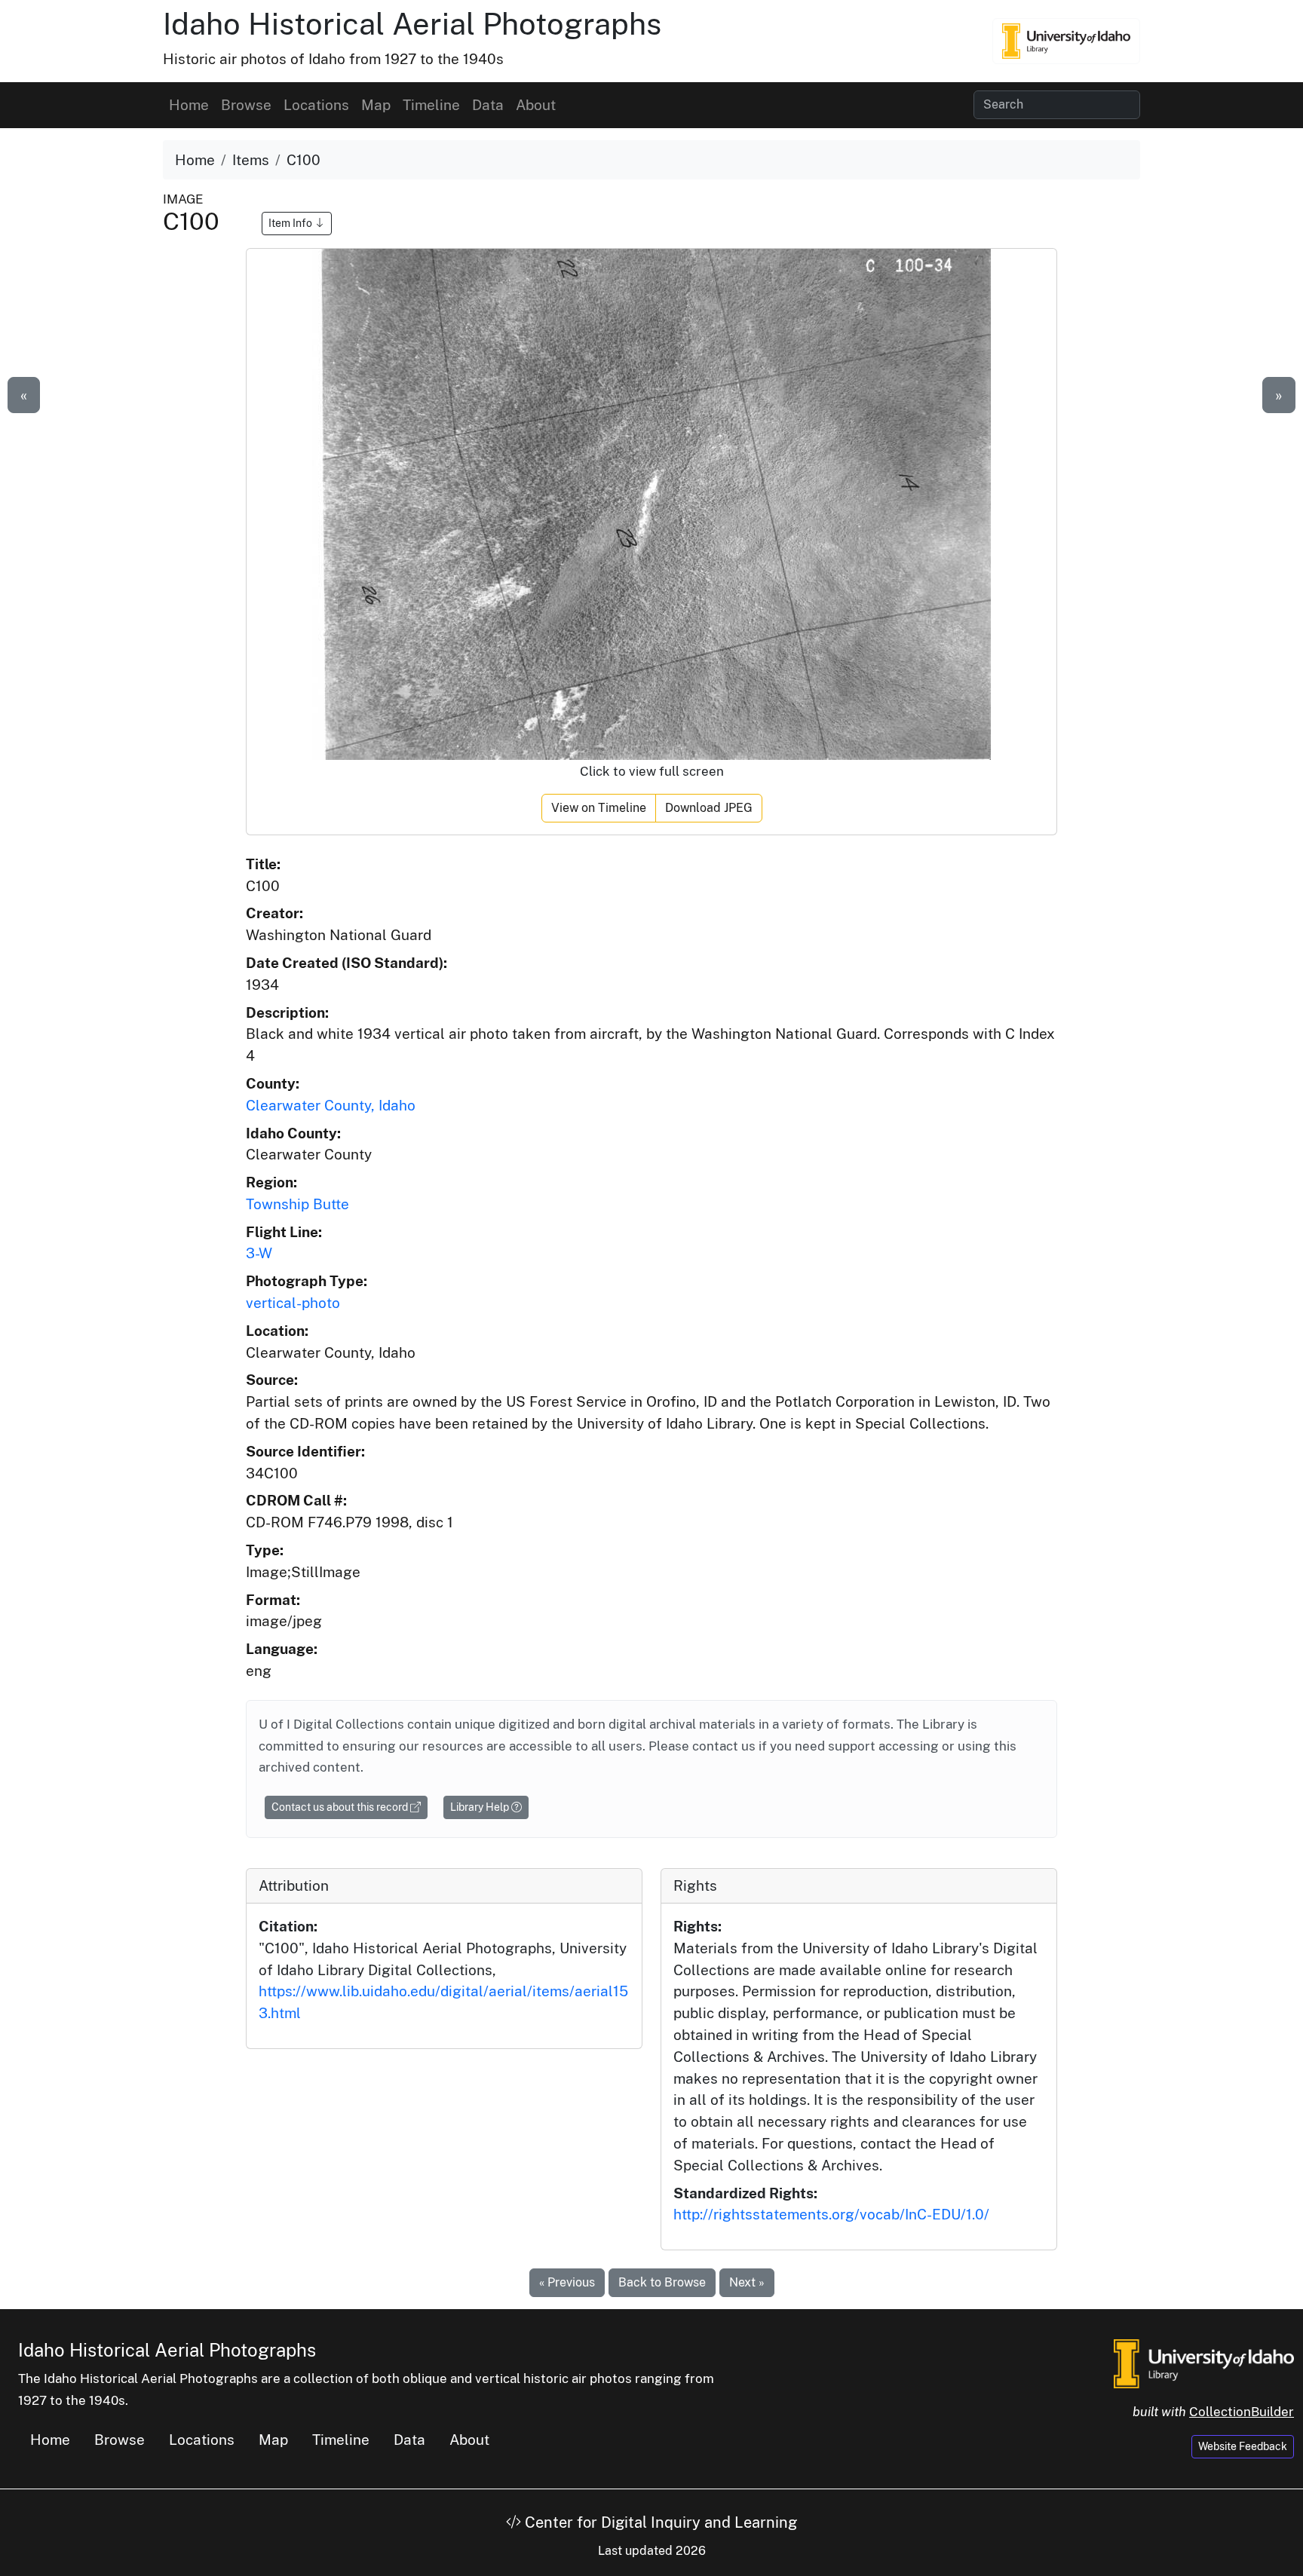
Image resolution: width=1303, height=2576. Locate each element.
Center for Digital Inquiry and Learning (659, 2522)
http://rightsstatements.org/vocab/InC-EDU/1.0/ (831, 2214)
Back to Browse (662, 2282)
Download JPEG (709, 808)
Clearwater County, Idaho (331, 1105)
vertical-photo (293, 1303)
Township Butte (297, 1204)
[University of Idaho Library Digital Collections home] (1204, 2363)
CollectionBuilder (1242, 2412)
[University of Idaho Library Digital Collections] (1066, 41)
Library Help (481, 1807)
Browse (246, 105)
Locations (316, 105)
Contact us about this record (341, 1807)
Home (189, 105)
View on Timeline (599, 808)
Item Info (291, 223)
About (536, 105)
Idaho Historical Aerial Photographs (412, 24)
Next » (747, 2282)
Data (488, 105)
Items (251, 160)
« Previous (567, 2282)
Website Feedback (1243, 2446)
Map (376, 105)
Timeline (431, 105)
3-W (259, 1253)
